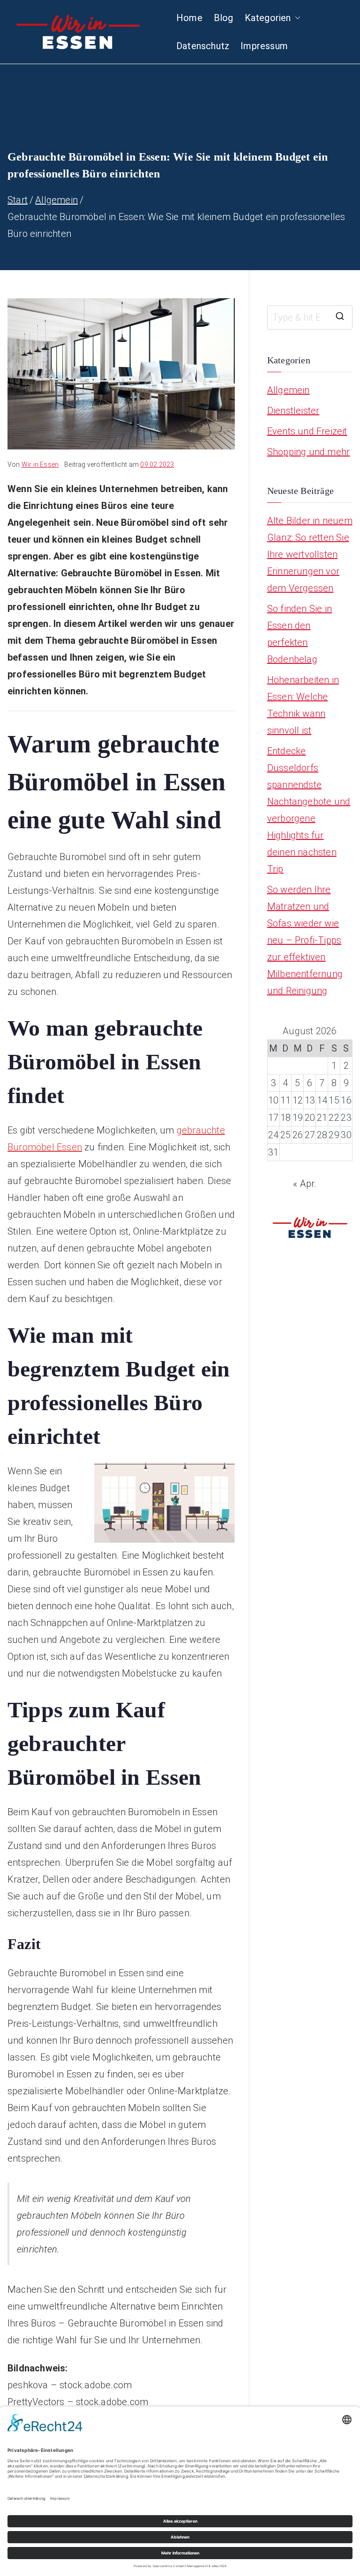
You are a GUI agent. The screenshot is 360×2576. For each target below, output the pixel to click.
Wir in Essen (40, 464)
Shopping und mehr (308, 452)
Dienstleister (293, 411)
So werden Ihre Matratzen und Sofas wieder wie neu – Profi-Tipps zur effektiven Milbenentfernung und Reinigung (305, 940)
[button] (296, 18)
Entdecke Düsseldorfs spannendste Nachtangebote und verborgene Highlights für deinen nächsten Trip (309, 810)
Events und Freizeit (307, 431)
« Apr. (305, 1184)
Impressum (264, 46)
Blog (224, 18)
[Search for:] (310, 317)
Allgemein (289, 390)
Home (189, 18)
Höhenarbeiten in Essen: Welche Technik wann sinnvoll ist (303, 705)
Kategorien (268, 18)
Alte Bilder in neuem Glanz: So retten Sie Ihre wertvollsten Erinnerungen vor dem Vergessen (310, 554)
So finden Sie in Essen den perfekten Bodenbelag (300, 634)
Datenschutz (203, 46)
